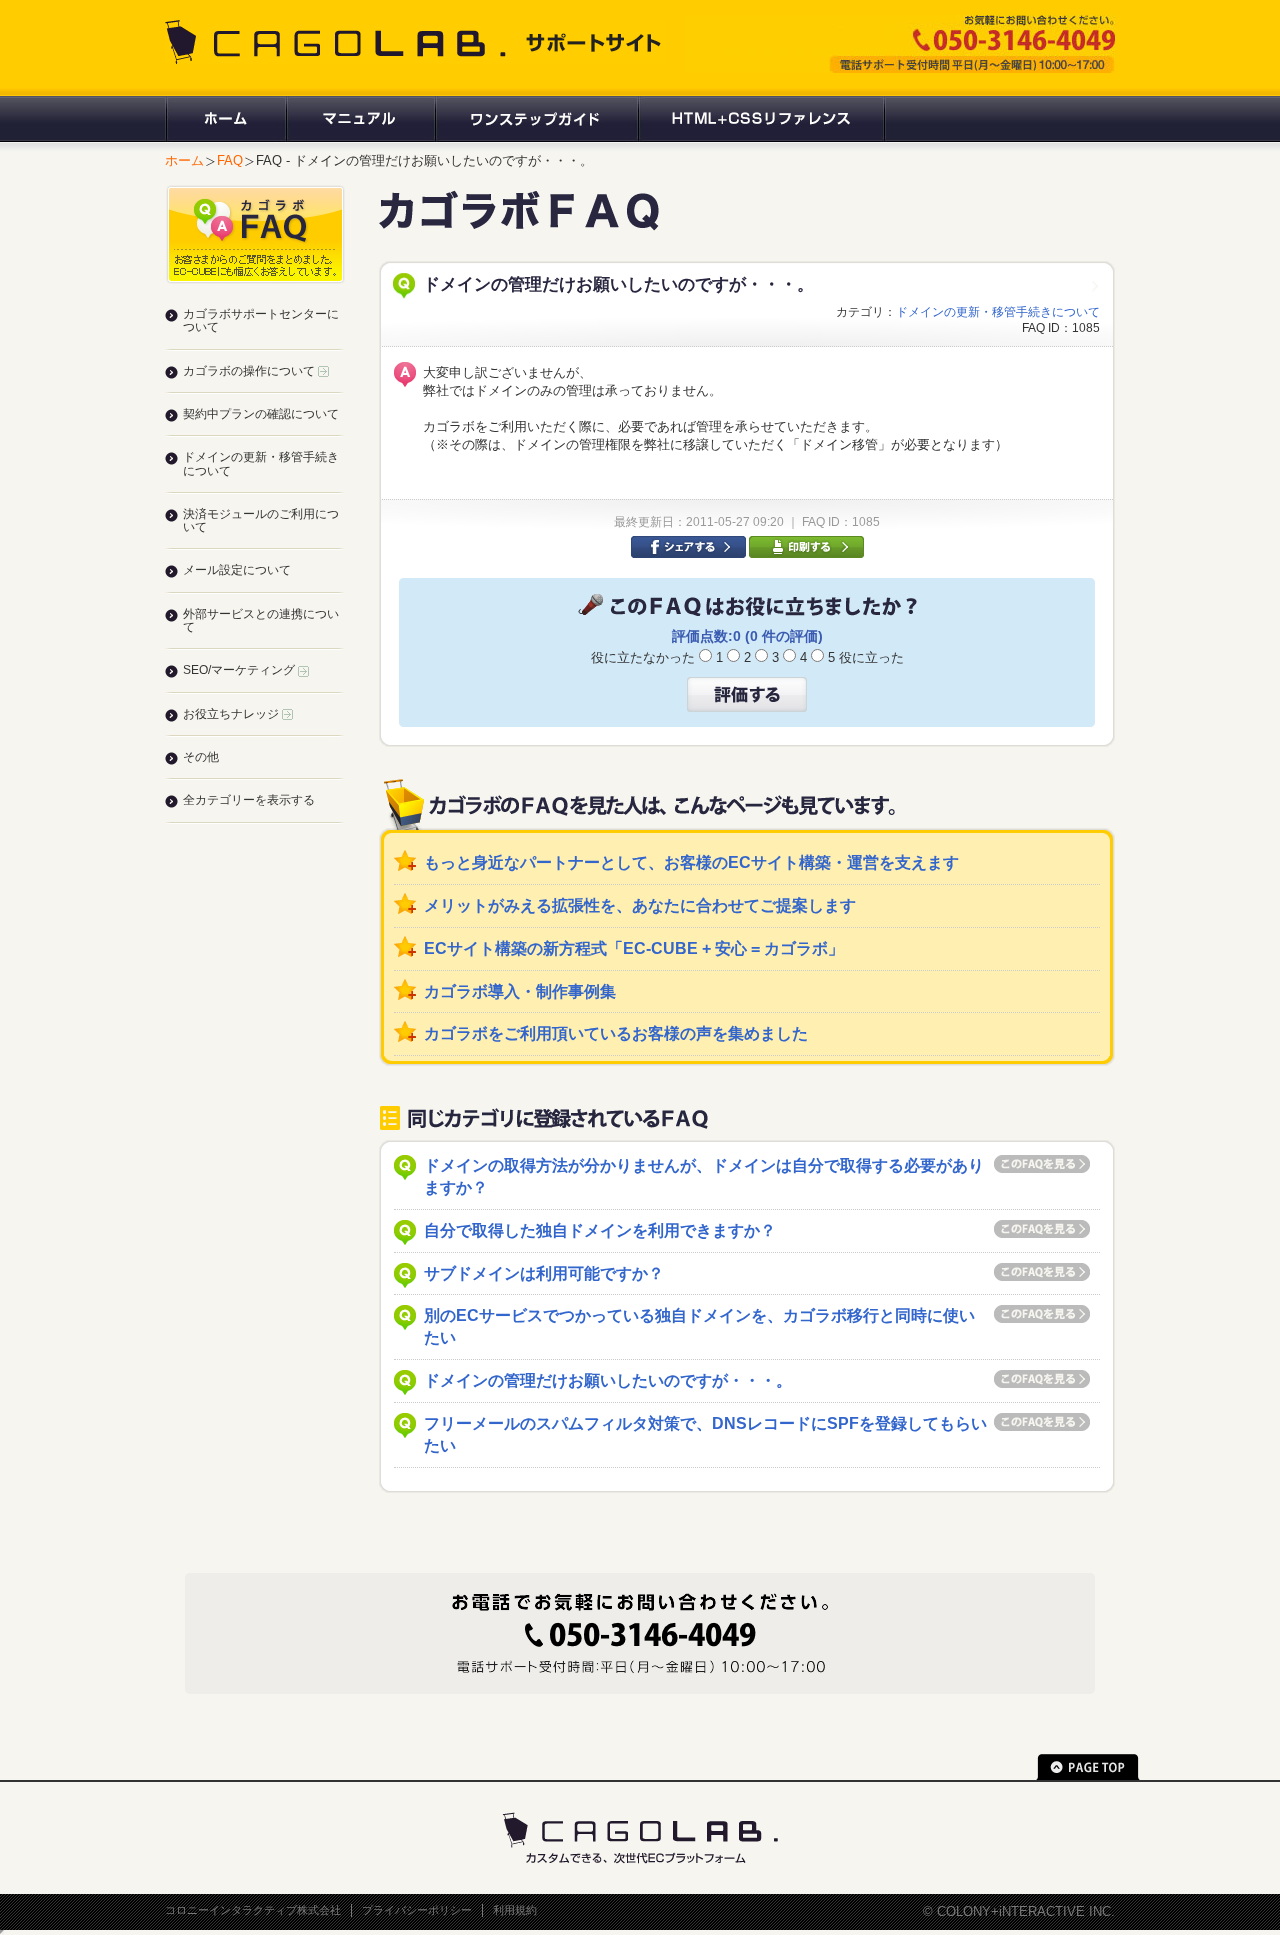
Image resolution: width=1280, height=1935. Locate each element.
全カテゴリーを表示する (249, 800)
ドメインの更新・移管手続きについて (998, 311)
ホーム (225, 119)
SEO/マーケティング (240, 670)
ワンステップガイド (535, 119)
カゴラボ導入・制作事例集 (520, 991)
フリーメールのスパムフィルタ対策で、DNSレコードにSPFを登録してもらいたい (705, 1434)
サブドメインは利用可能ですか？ (544, 1273)
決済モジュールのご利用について (261, 520)
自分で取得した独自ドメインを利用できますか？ (600, 1230)
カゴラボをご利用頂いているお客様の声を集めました (616, 1033)
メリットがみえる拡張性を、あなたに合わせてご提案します (640, 905)
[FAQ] (519, 221)
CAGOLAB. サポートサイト (415, 42)
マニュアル (359, 119)
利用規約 (515, 1910)
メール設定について (237, 570)
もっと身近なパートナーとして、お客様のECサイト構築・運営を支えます (691, 862)
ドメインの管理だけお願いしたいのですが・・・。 (608, 1380)
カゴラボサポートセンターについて (261, 320)
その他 (201, 757)
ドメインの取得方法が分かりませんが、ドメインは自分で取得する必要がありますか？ (704, 1176)
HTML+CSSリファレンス (761, 119)
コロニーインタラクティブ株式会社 (253, 1910)
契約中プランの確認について (261, 414)
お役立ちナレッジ (232, 714)
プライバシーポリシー (417, 1910)
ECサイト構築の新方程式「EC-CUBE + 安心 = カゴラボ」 (634, 948)
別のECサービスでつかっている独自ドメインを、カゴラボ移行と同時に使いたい (699, 1326)
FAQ (230, 160)
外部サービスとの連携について (261, 620)
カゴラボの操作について (250, 371)
